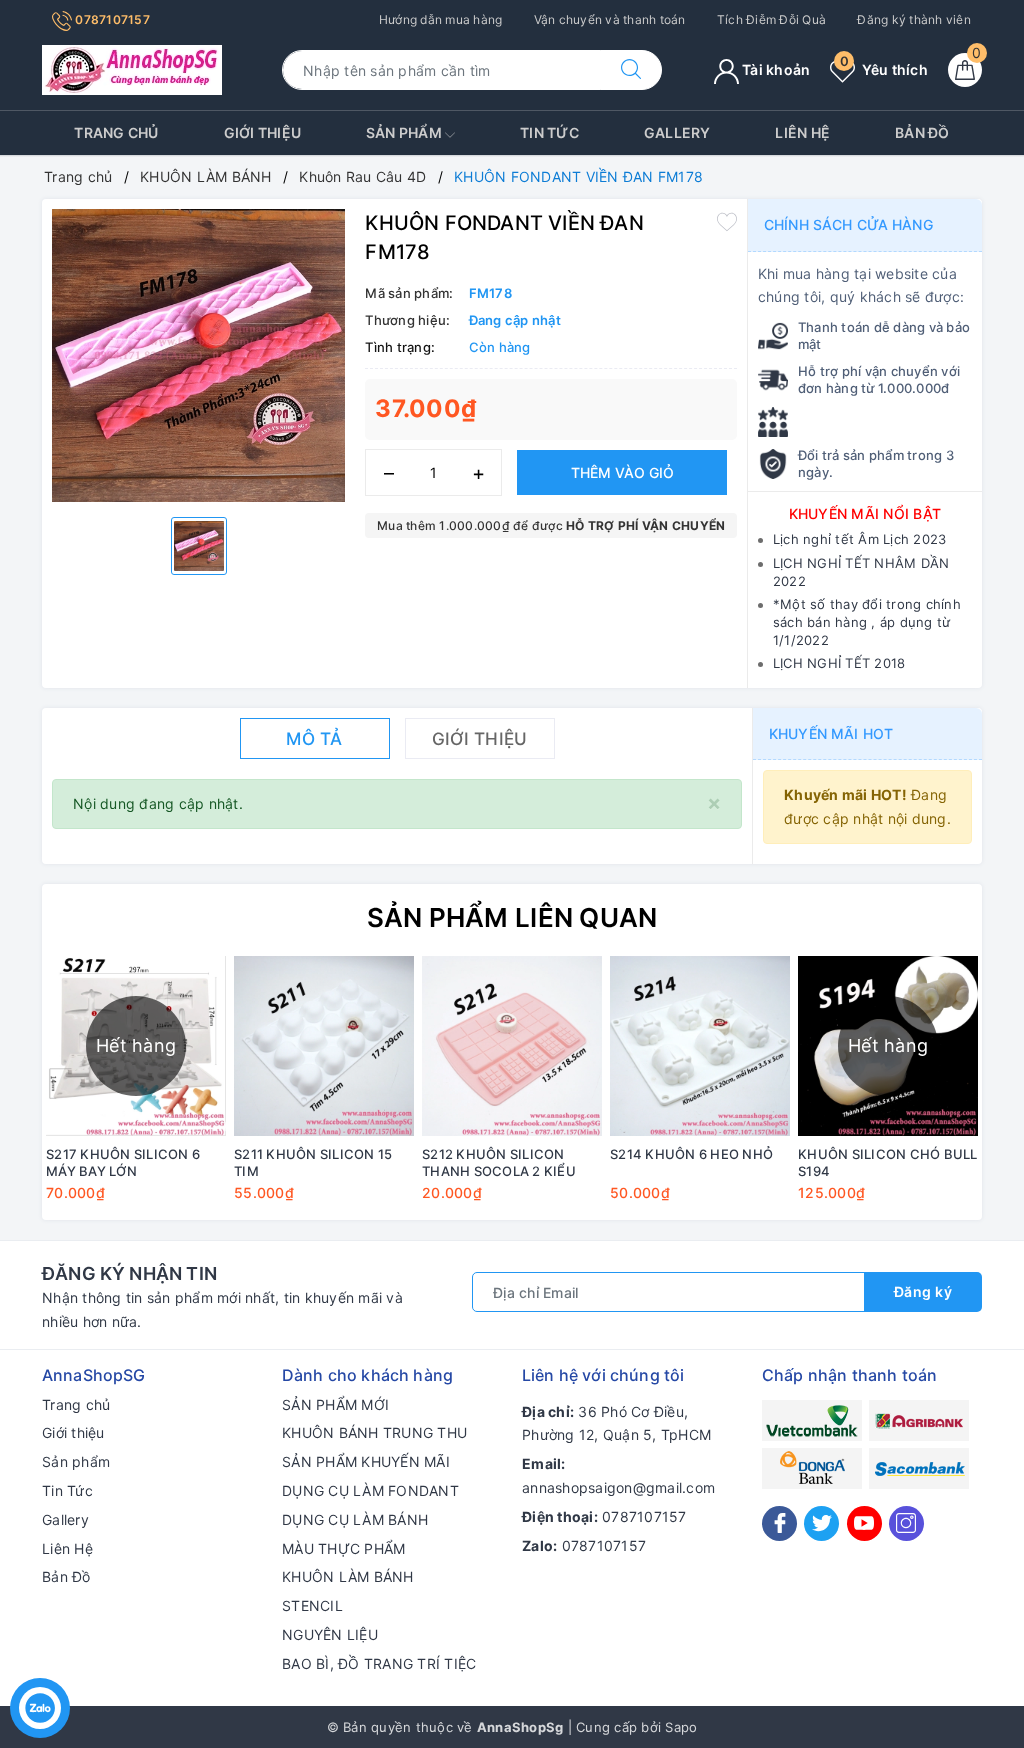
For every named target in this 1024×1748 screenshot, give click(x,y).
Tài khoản (775, 69)
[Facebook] (779, 1523)
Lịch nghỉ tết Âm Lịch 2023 (860, 539)
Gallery (677, 132)
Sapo (681, 1727)
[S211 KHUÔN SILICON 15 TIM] (324, 1046)
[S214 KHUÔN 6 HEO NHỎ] (700, 1046)
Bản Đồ (922, 132)
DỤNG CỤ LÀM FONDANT (370, 1490)
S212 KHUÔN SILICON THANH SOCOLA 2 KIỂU (499, 1162)
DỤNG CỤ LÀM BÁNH (355, 1519)
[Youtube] (864, 1523)
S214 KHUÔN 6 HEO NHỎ (691, 1154)
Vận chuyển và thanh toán (610, 19)
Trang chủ (116, 132)
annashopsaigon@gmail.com (618, 1487)
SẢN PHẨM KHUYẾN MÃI (366, 1461)
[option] (198, 355)
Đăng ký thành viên (914, 19)
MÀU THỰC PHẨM (343, 1548)
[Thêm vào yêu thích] (727, 221)
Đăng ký (923, 1291)
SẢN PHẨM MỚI (335, 1404)
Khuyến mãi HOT (831, 733)
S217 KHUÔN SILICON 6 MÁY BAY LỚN (123, 1162)
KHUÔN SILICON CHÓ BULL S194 (888, 1162)
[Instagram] (906, 1523)
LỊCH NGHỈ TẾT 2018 (839, 663)
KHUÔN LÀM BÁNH (348, 1576)
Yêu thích (884, 69)
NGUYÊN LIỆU (330, 1634)
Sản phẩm (405, 132)
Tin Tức (549, 132)
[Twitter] (821, 1523)
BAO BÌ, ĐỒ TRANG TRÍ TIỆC (379, 1663)
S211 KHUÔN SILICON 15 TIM (313, 1162)
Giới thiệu (263, 132)
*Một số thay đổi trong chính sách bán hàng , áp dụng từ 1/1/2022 (867, 622)
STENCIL (312, 1605)
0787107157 (111, 19)
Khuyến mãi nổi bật (865, 513)
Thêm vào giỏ (622, 472)
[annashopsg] (132, 68)
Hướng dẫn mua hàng (441, 19)
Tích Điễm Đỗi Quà (771, 19)
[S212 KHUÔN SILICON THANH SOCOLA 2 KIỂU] (512, 1046)
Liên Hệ (802, 132)
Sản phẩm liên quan (512, 917)
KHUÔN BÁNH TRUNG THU (374, 1432)
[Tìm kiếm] (631, 70)
